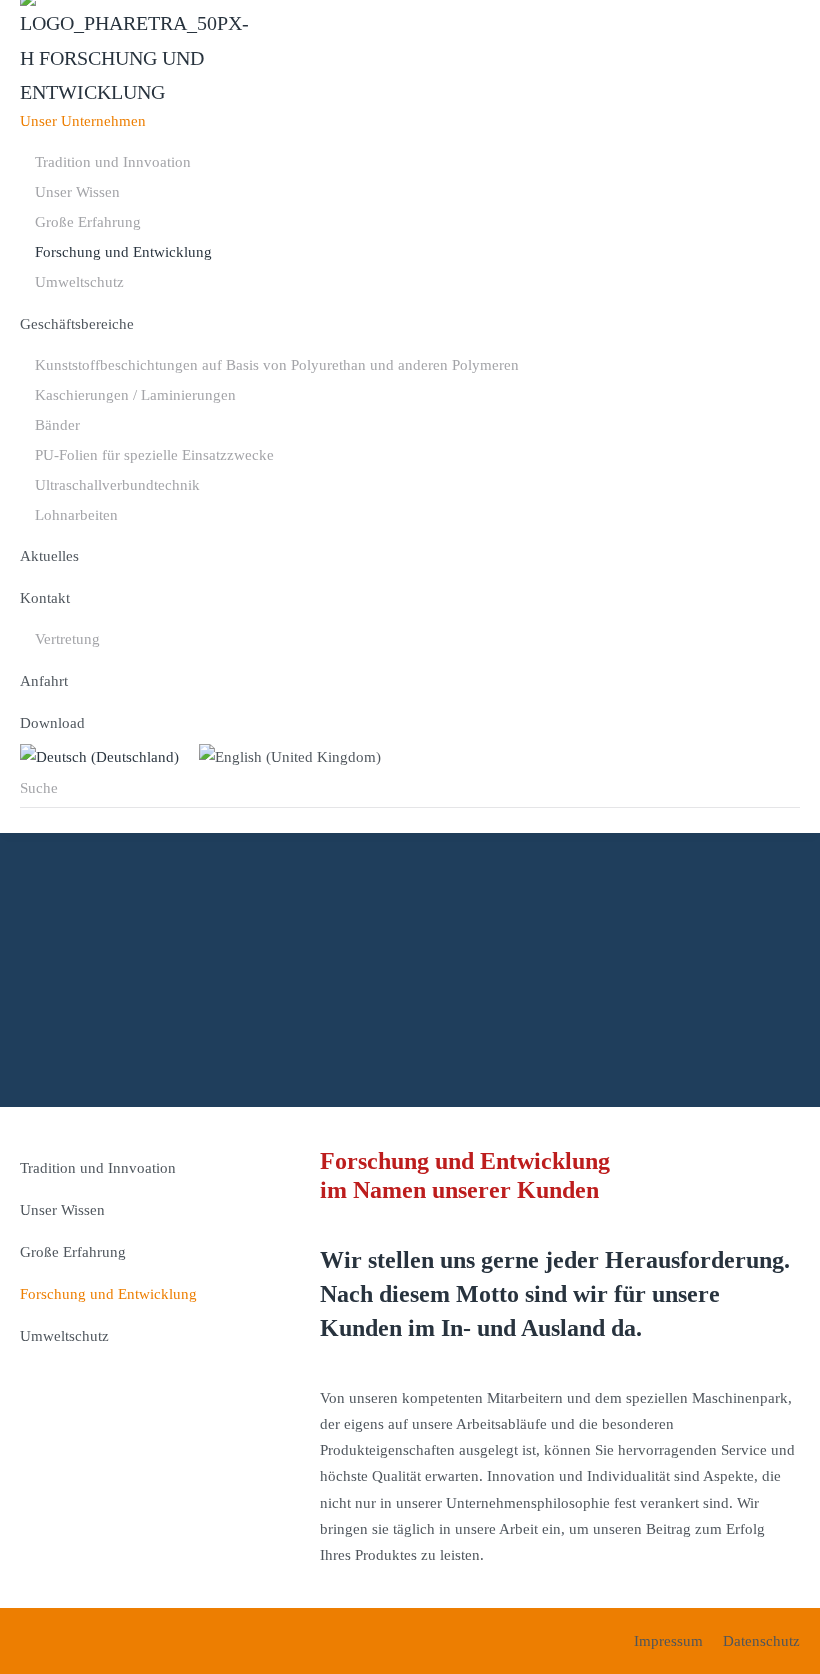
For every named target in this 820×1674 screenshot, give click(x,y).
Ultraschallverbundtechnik (117, 485)
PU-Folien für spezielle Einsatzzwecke (154, 455)
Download (52, 723)
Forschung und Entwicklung (123, 252)
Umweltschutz (79, 282)
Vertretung (67, 639)
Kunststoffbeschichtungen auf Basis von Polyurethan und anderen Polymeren (277, 365)
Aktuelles (49, 556)
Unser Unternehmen (83, 121)
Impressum (668, 1641)
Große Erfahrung (88, 222)
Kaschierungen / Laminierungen (135, 395)
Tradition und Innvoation (113, 162)
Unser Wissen (77, 192)
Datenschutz (761, 1641)
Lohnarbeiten (76, 515)
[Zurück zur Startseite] (135, 50)
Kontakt (45, 598)
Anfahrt (44, 681)
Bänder (57, 425)
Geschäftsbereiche (77, 324)
